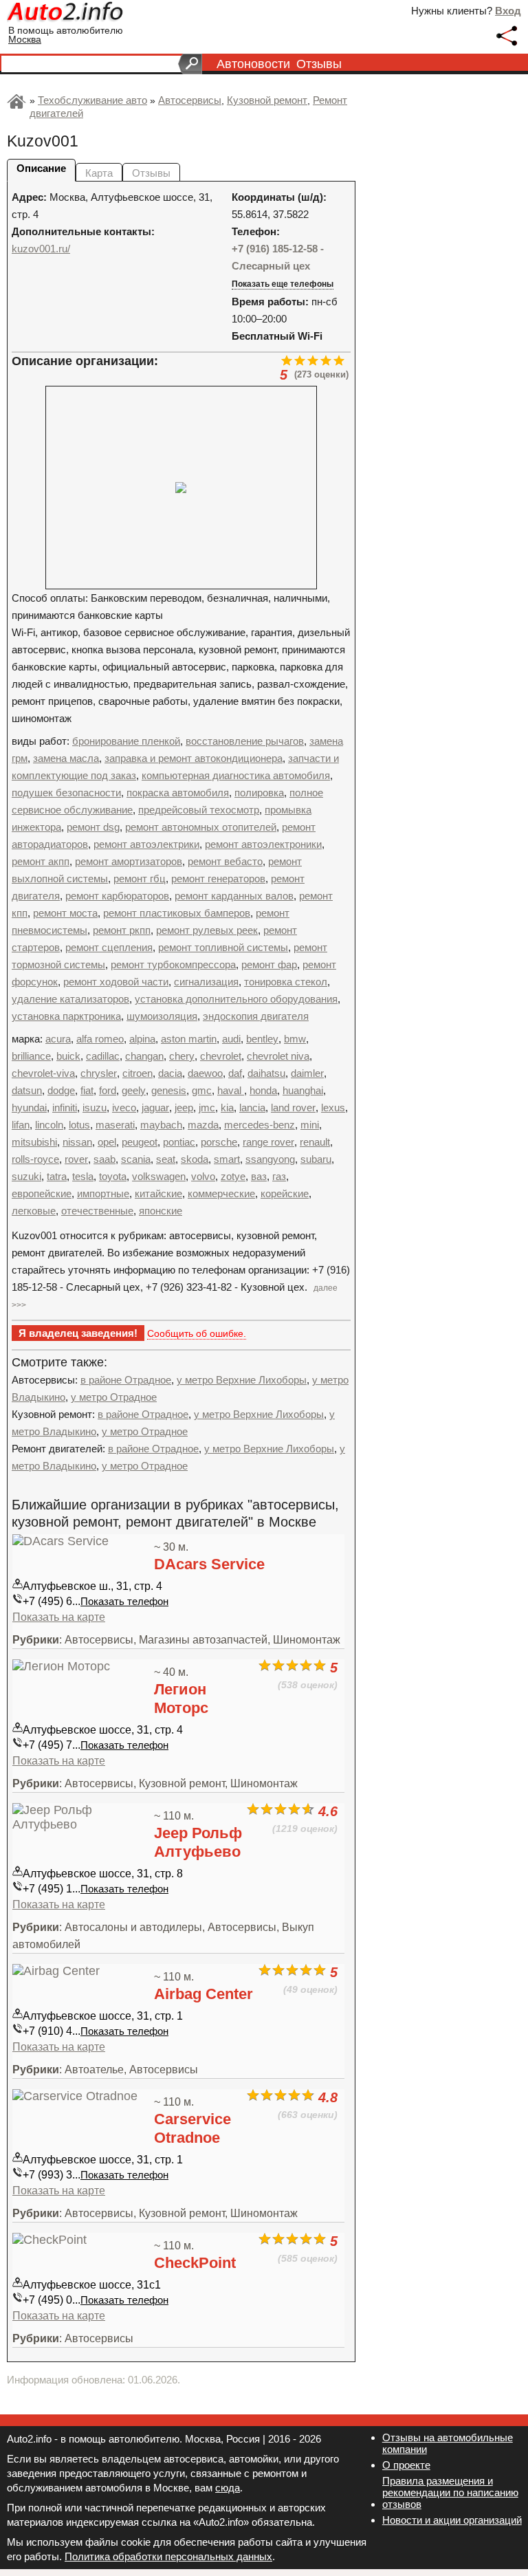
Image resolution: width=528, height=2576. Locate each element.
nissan (77, 1142)
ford (108, 1090)
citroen (137, 1073)
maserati (115, 1125)
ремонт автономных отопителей (201, 827)
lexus (333, 1107)
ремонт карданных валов (234, 896)
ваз (259, 1176)
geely (134, 1090)
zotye (233, 1176)
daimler (307, 1073)
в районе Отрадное (126, 1380)
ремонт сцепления (109, 947)
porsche (219, 1142)
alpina (142, 1039)
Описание (41, 168)
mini (310, 1125)
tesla (83, 1176)
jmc (207, 1107)
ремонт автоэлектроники (263, 844)
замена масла (66, 758)
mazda (203, 1125)
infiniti (65, 1107)
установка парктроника (66, 1016)
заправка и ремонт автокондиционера (194, 758)
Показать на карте (59, 1617)
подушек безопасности (66, 793)
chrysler (99, 1073)
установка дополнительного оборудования (236, 999)
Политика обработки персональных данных (168, 2556)
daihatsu (266, 1073)
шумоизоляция (162, 1016)
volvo (203, 1176)
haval (231, 1090)
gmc (202, 1090)
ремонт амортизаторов (129, 861)
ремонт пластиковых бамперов (177, 913)
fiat (87, 1090)
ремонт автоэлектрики (146, 844)
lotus (79, 1125)
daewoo (205, 1073)
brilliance (31, 1056)
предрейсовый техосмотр (199, 810)
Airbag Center (203, 1994)
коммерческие (221, 1193)
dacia (170, 1073)
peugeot (140, 1142)
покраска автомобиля (178, 793)
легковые (34, 1211)
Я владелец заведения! (78, 1333)
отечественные (97, 1211)
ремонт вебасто (225, 861)
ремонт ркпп (122, 930)
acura (58, 1039)
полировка (259, 793)
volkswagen (159, 1176)
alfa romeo (100, 1039)
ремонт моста (65, 913)
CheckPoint (195, 2263)
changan (144, 1056)
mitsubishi (34, 1142)
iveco (124, 1107)
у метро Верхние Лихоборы (242, 1380)
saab (104, 1159)
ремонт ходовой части (116, 982)
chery (182, 1056)
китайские (158, 1193)
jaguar (155, 1107)
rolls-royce (35, 1159)
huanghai (303, 1090)
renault (315, 1142)
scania (136, 1159)
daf (235, 1073)
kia (227, 1107)
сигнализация (206, 982)
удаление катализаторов (70, 999)
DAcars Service (209, 1564)
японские (161, 1211)
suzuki (26, 1176)
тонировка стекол (286, 982)
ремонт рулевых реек (207, 930)
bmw (295, 1039)
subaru (316, 1159)
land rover (293, 1107)
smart (227, 1159)
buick (68, 1056)
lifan (21, 1125)
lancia (252, 1107)
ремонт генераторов (218, 878)
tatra (57, 1176)
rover (76, 1159)
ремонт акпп (41, 861)
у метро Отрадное (114, 1397)
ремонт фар (269, 964)
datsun (27, 1090)
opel (107, 1142)
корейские (285, 1193)
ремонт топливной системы (223, 947)
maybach (161, 1125)
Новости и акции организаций (452, 2520)
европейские (42, 1193)
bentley (262, 1039)
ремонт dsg (93, 827)
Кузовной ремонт (267, 100)
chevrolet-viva (43, 1073)
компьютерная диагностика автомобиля (236, 775)
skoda (195, 1159)
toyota (113, 1176)
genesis (169, 1090)
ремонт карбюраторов (117, 896)
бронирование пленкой (126, 741)
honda (263, 1090)
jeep (184, 1107)
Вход (508, 11)
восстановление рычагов (245, 741)
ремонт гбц (140, 878)
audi (231, 1039)
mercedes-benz (260, 1125)
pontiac (179, 1142)
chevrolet (221, 1056)
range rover (268, 1142)
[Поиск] (190, 64)
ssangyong (270, 1159)
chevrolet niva (278, 1056)
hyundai (29, 1107)
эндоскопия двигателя (256, 1016)
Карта (99, 173)
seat (166, 1159)
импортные (103, 1193)
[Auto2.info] (66, 13)
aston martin (189, 1039)
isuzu (95, 1107)
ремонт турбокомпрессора (173, 964)
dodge (61, 1090)
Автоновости (253, 64)
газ (279, 1176)
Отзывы (319, 64)
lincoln (49, 1125)
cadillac (103, 1056)
